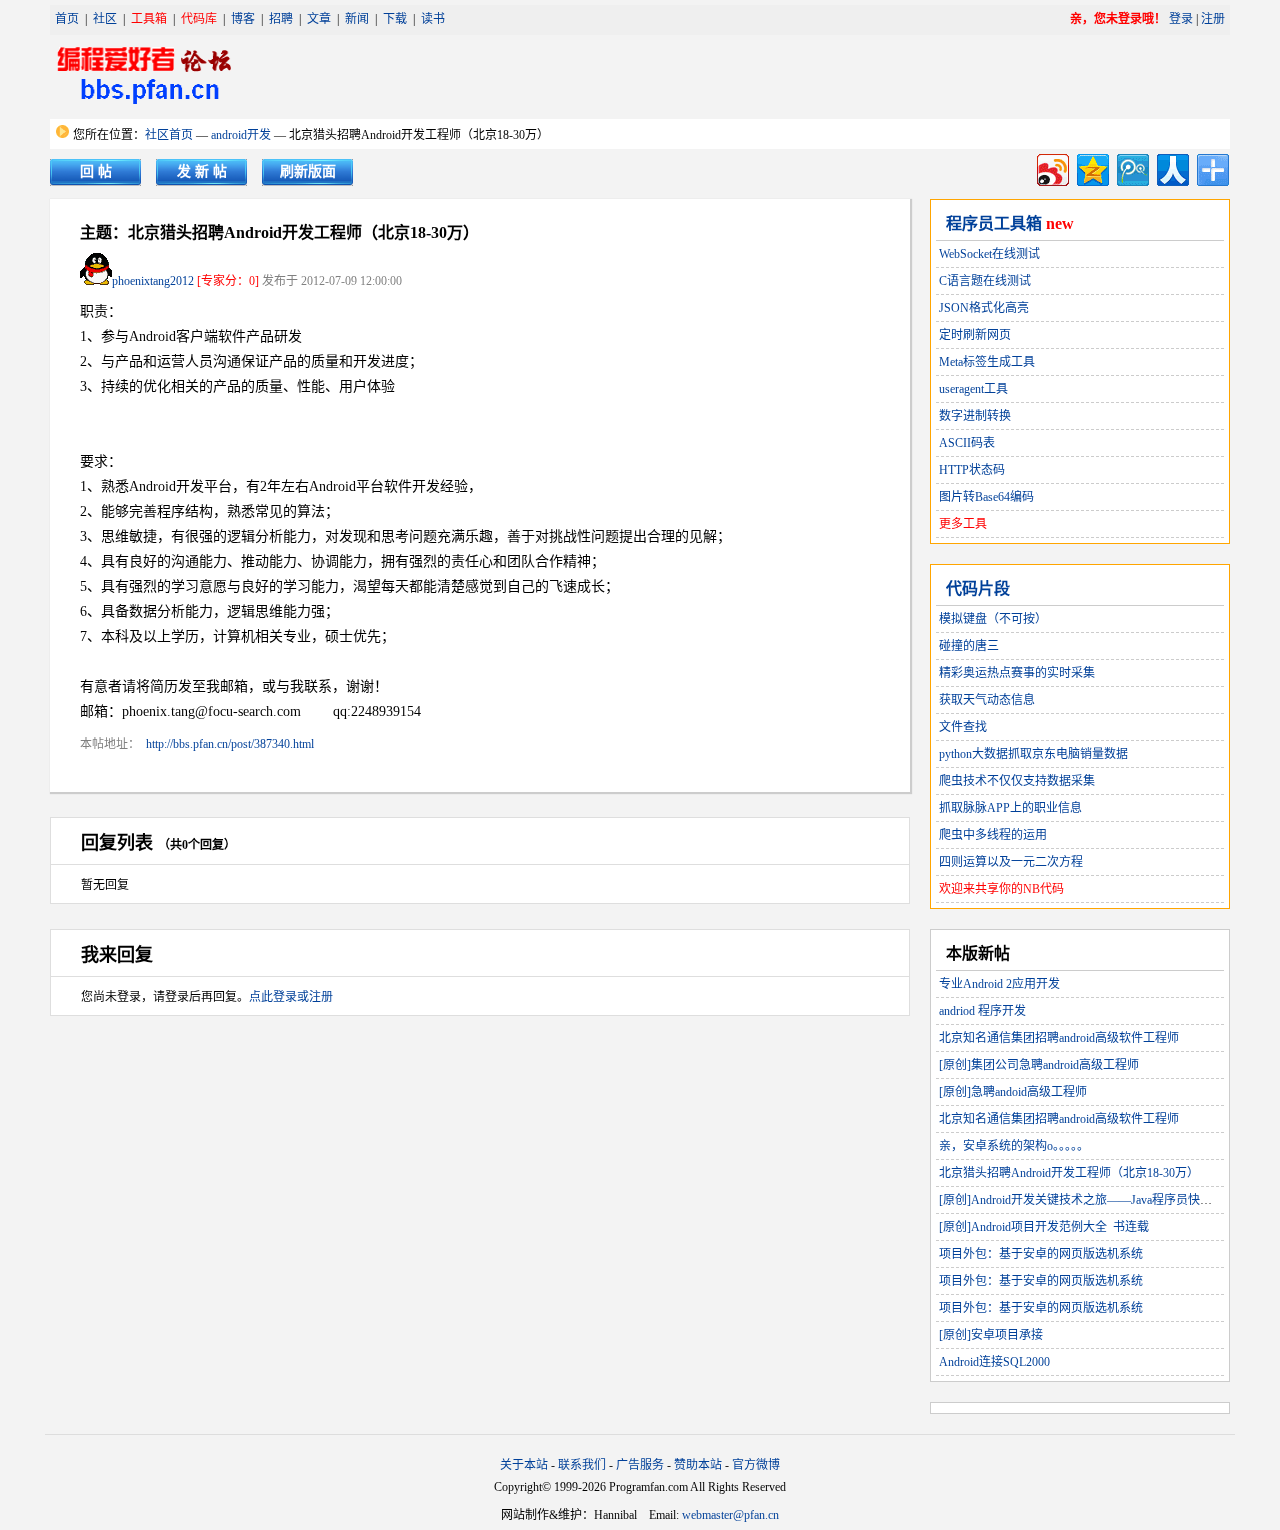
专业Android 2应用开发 (999, 984)
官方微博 (756, 1465)
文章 (319, 19)
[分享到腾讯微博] (1131, 167)
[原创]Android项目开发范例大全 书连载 (1044, 1227)
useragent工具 (973, 389)
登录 (1181, 19)
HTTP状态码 (972, 470)
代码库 (199, 19)
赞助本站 (698, 1465)
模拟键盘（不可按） (993, 619)
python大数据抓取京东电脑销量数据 (1033, 754)
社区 (105, 19)
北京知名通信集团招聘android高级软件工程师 (1059, 1038)
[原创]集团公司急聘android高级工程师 (1039, 1065)
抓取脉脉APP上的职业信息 (1010, 808)
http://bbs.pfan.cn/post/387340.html (230, 744)
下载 (395, 19)
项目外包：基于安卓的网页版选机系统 (1041, 1254)
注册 (1213, 19)
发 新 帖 (202, 171)
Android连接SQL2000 (994, 1362)
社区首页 (169, 135)
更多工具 (963, 524)
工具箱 (149, 19)
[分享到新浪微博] (1051, 167)
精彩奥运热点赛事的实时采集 (1017, 673)
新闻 (357, 19)
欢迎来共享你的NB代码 (1001, 889)
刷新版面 (308, 171)
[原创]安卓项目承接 (991, 1335)
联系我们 (582, 1465)
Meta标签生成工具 (987, 362)
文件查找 (963, 727)
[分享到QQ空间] (1091, 167)
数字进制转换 (975, 416)
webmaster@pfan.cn (730, 1515)
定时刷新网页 (975, 335)
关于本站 (524, 1465)
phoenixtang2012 (153, 281)
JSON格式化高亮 (984, 308)
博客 (243, 19)
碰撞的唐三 (969, 646)
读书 (433, 19)
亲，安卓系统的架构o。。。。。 (1014, 1146)
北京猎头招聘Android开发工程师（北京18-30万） (1069, 1173)
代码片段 (978, 588)
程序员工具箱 (994, 223)
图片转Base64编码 (986, 497)
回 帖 (96, 171)
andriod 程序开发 (982, 1011)
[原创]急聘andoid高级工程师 (1013, 1092)
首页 (67, 19)
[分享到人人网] (1171, 167)
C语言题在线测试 (985, 281)
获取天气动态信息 (987, 700)
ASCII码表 (967, 443)
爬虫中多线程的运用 (993, 835)
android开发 (241, 135)
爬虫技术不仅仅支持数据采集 (1017, 781)
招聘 (281, 19)
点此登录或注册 (291, 997)
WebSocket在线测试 (989, 254)
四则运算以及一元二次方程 (1011, 862)
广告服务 (640, 1465)
